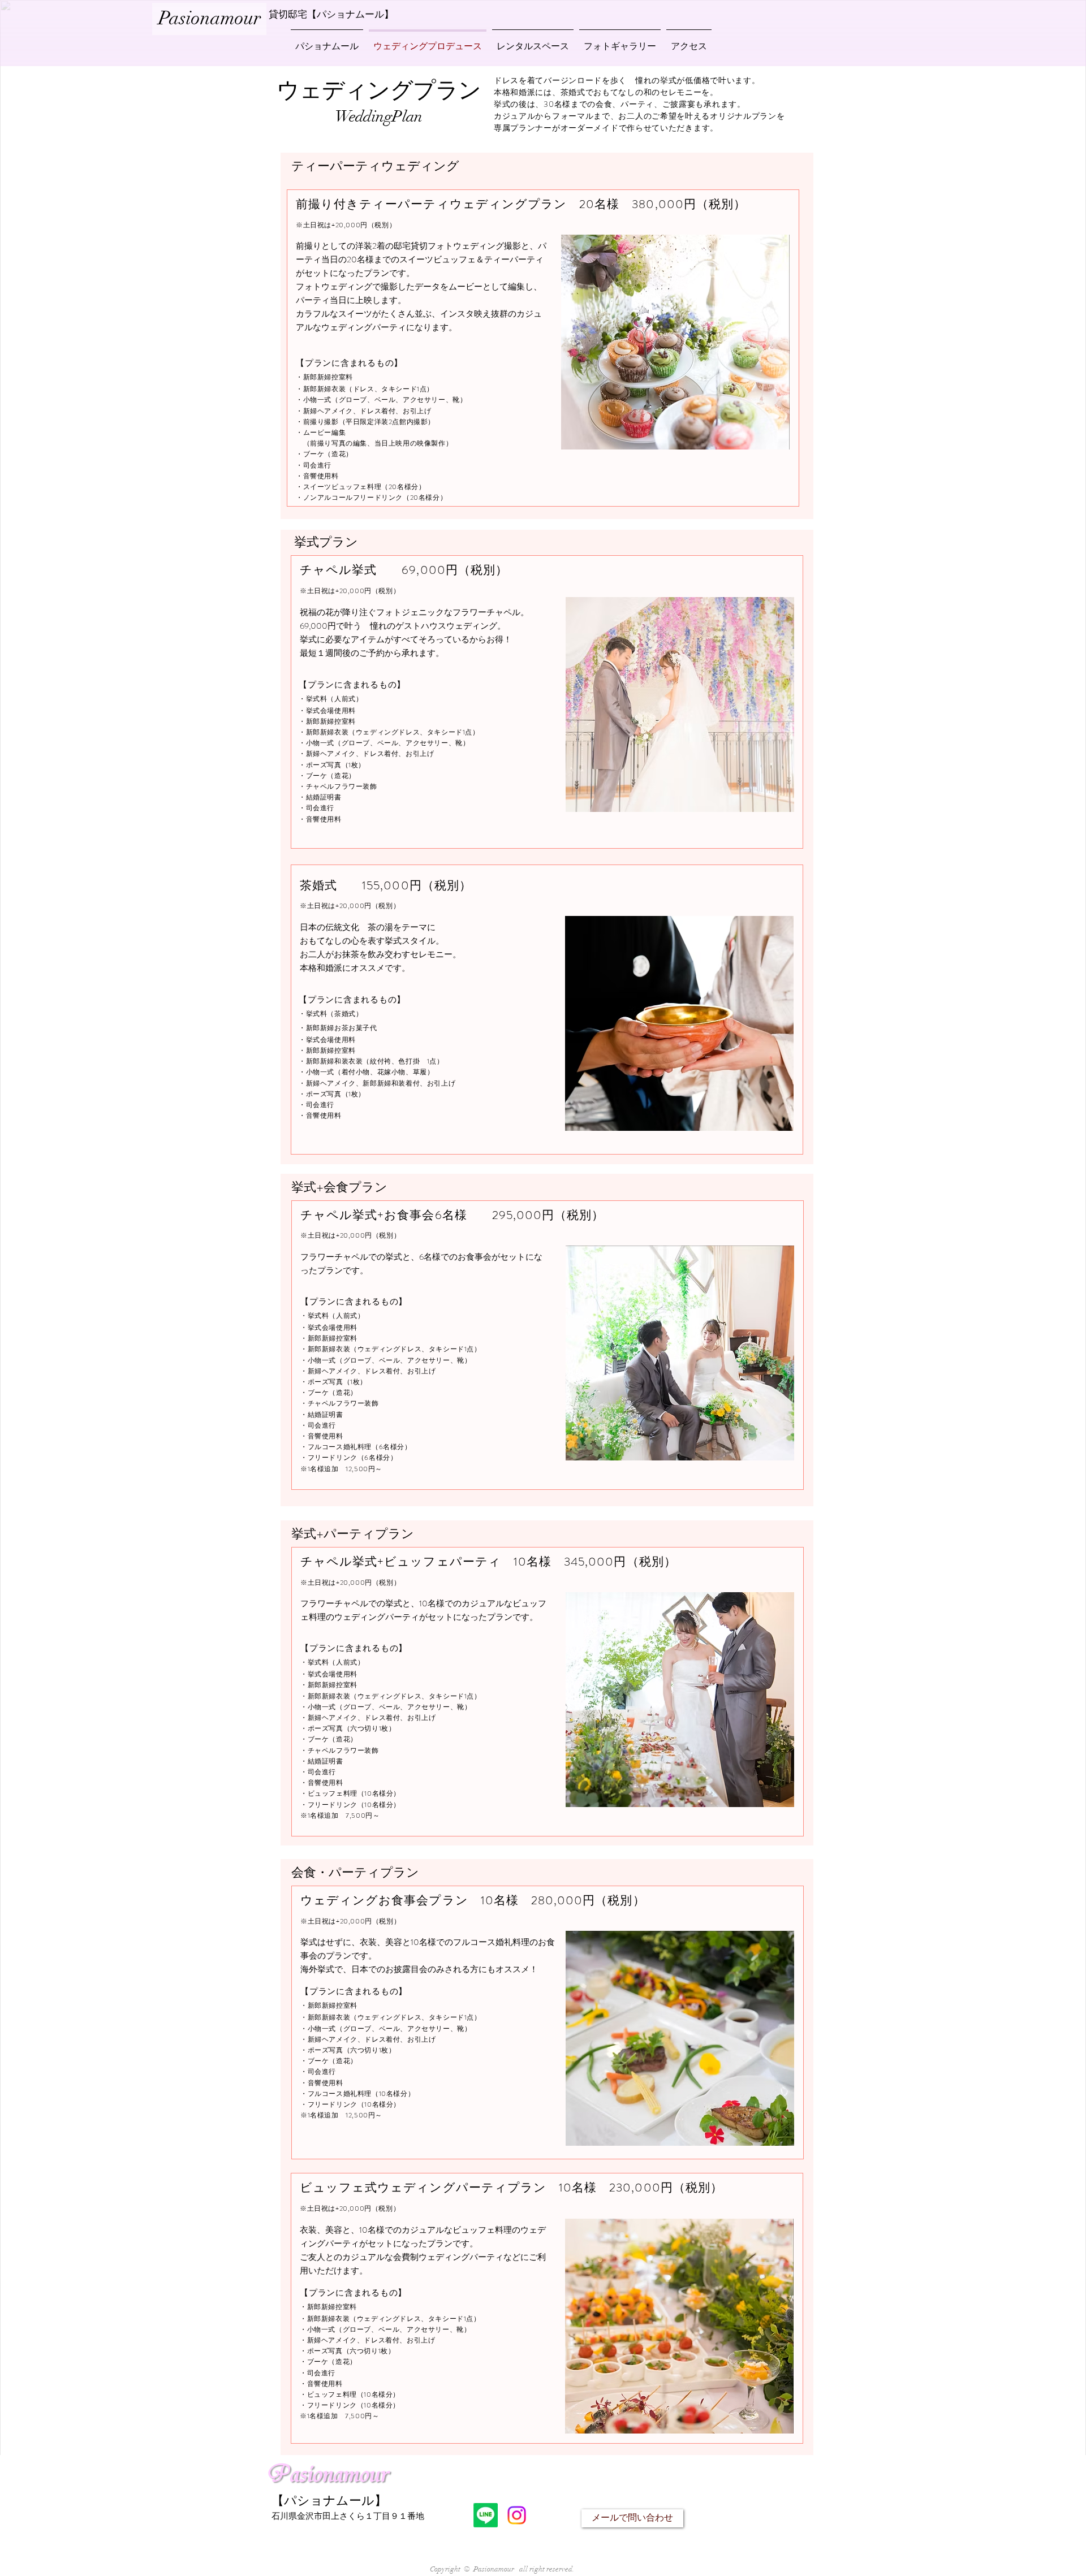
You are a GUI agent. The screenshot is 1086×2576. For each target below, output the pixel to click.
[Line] (486, 2515)
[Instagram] (517, 2515)
